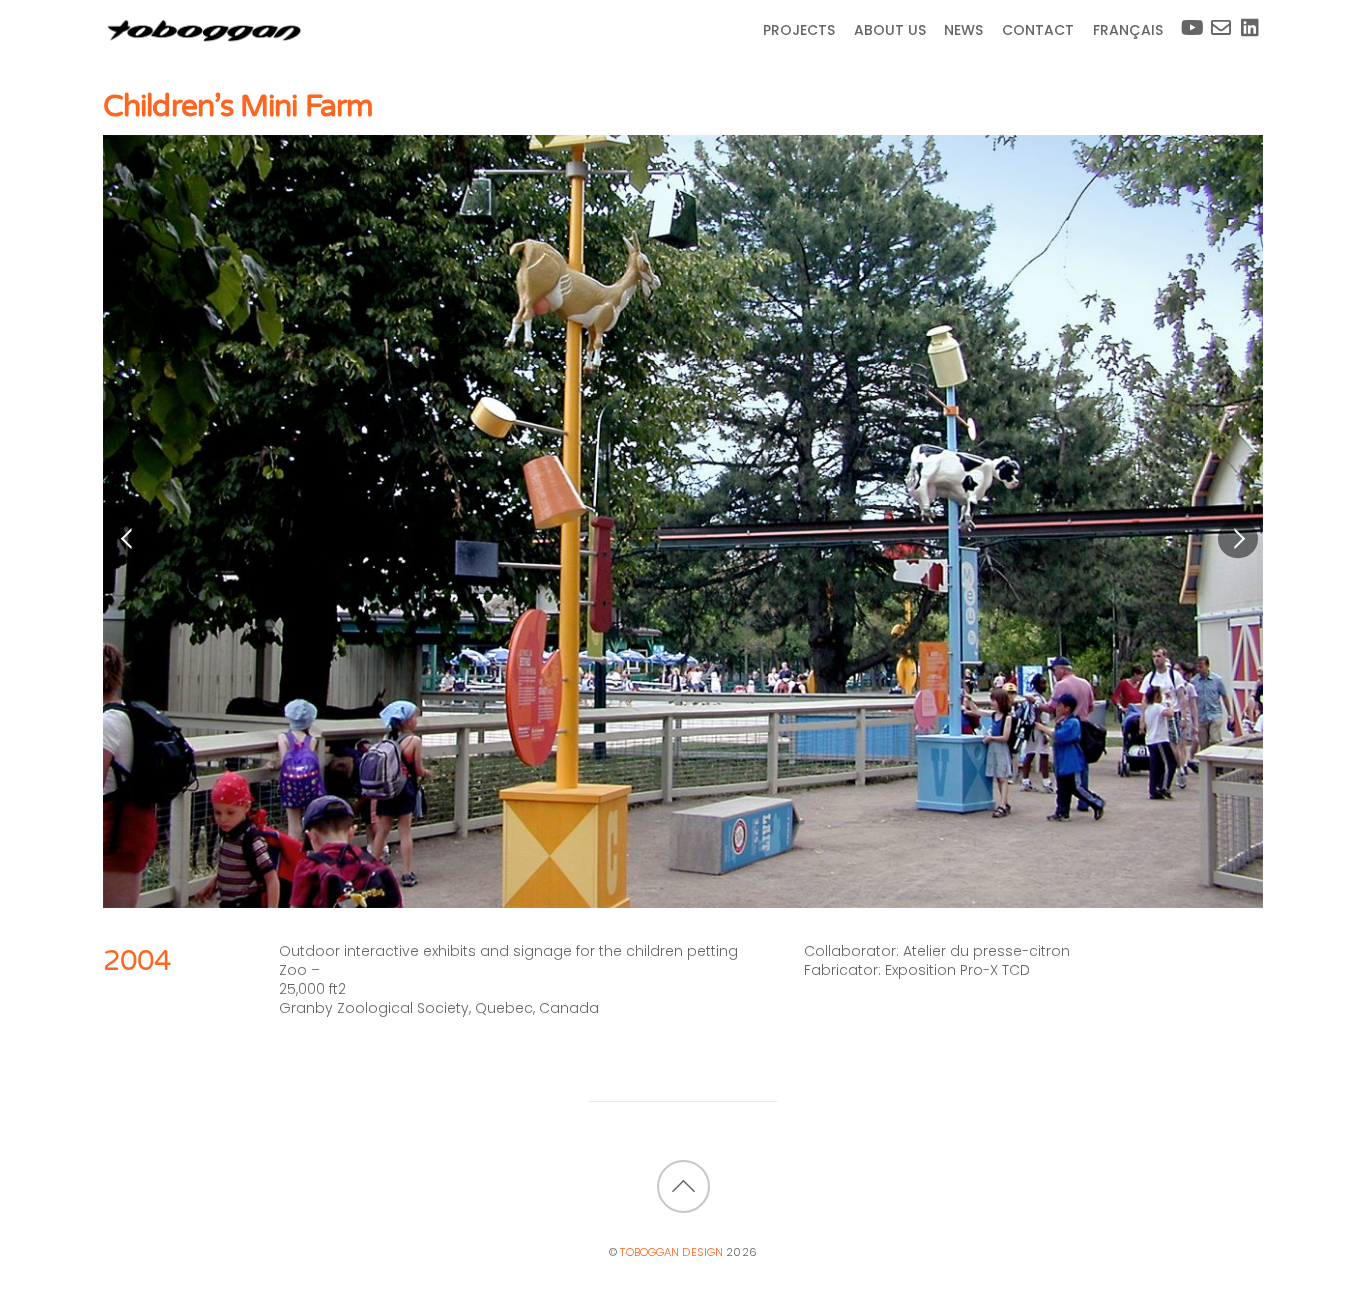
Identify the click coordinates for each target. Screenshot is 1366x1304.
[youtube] (1186, 20)
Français (1128, 30)
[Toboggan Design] (203, 37)
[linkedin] (1247, 20)
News (963, 30)
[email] (1217, 20)
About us (890, 30)
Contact (1038, 30)
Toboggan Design (671, 1252)
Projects (799, 30)
